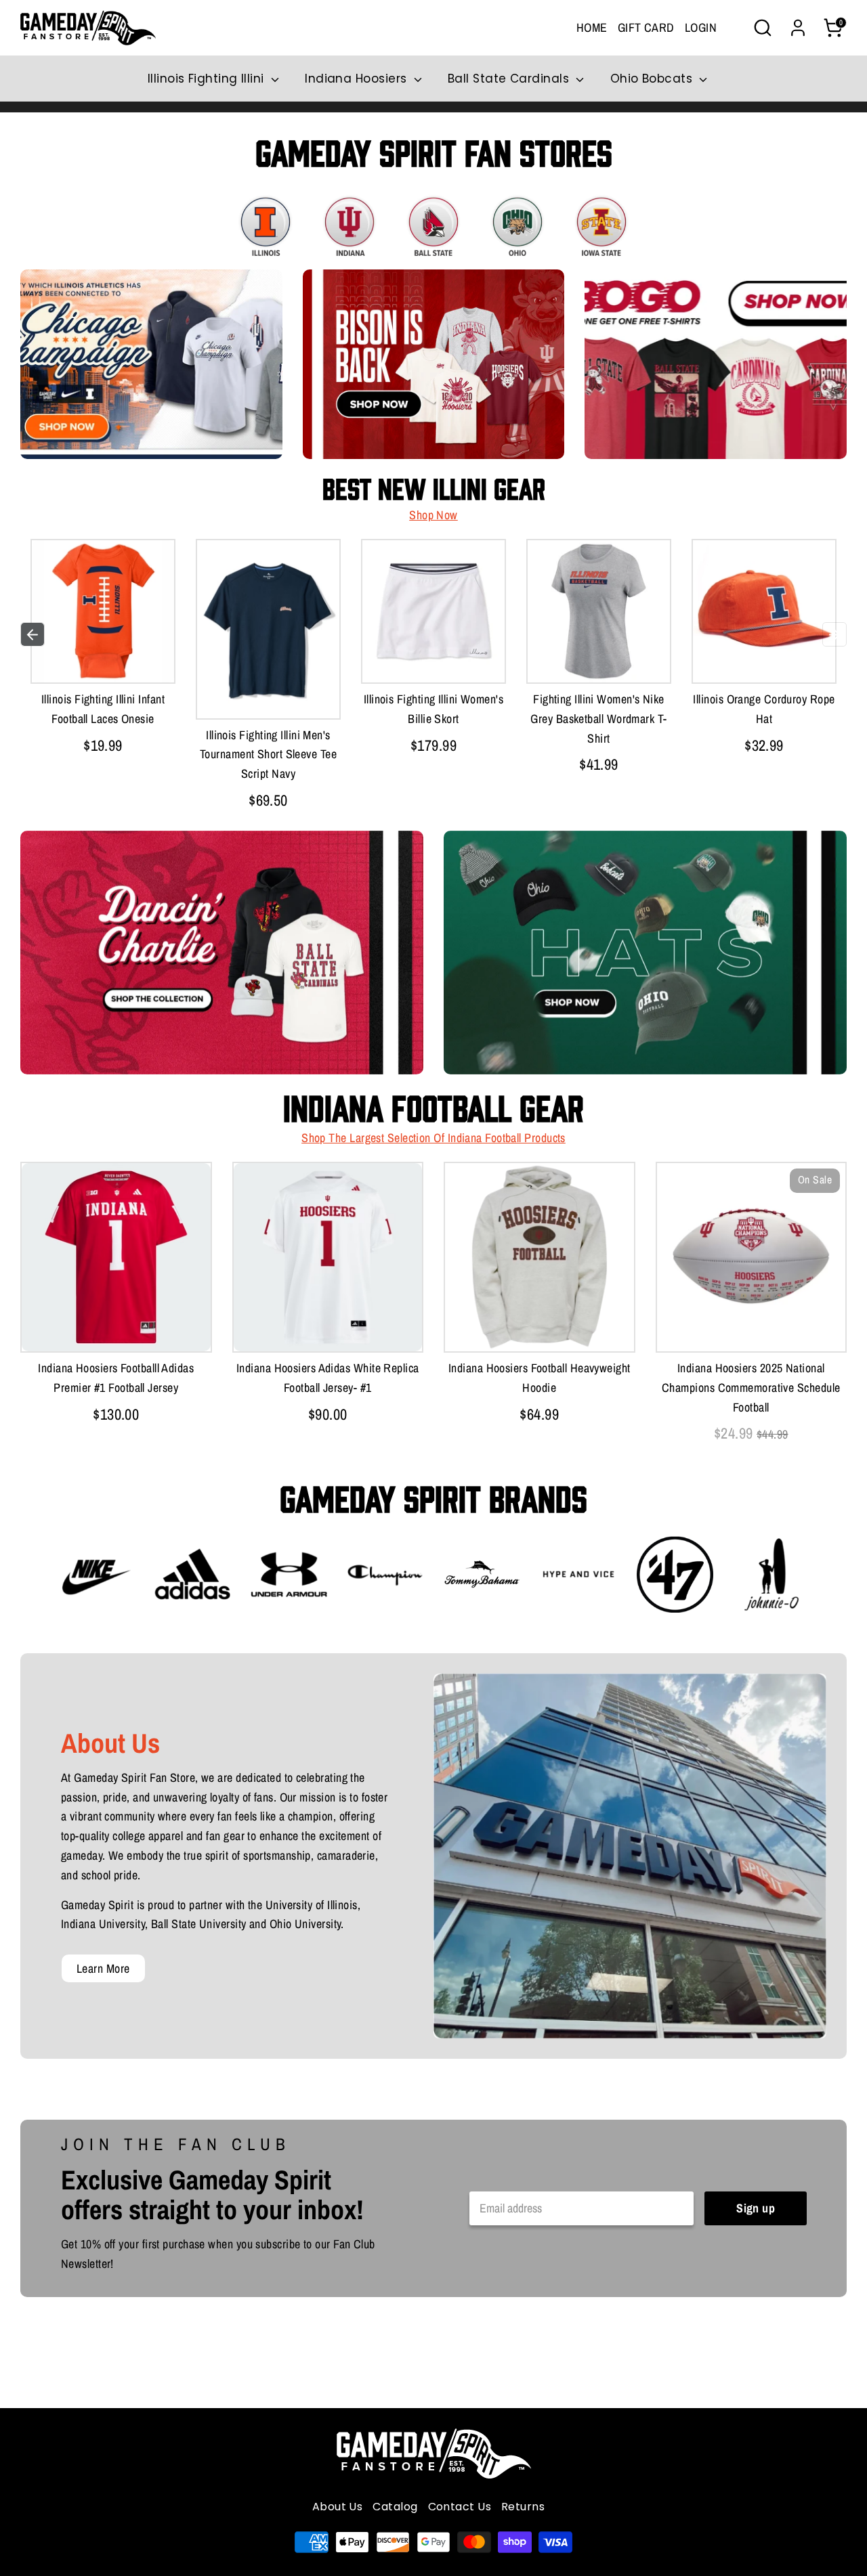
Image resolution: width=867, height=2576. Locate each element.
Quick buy (103, 659)
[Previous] (33, 634)
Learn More (103, 1968)
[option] (103, 650)
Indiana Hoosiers (358, 79)
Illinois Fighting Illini (208, 79)
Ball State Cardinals (510, 79)
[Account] (798, 28)
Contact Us (460, 2507)
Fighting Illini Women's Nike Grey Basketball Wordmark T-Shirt (598, 719)
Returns (523, 2507)
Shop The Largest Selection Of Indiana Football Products (433, 1138)
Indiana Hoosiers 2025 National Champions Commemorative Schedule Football (751, 1388)
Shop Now (433, 515)
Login (701, 27)
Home (592, 27)
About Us (338, 2507)
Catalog (395, 2507)
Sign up (756, 2208)
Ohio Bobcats (653, 79)
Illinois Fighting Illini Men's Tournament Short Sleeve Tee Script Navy (268, 755)
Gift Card (646, 27)
